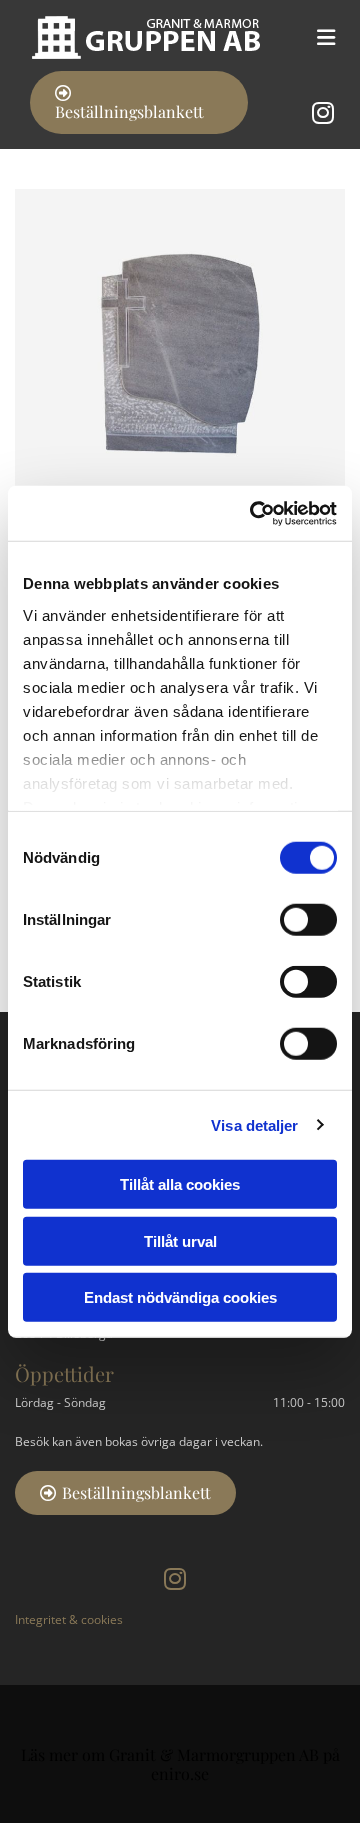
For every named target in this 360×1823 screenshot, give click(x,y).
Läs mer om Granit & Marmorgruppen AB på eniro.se (180, 1764)
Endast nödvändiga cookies (180, 1297)
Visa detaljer (254, 1124)
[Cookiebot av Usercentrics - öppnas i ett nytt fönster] (254, 513)
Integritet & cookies (69, 1619)
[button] (139, 102)
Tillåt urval (180, 1240)
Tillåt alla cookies (180, 1184)
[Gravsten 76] (180, 354)
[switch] (308, 920)
